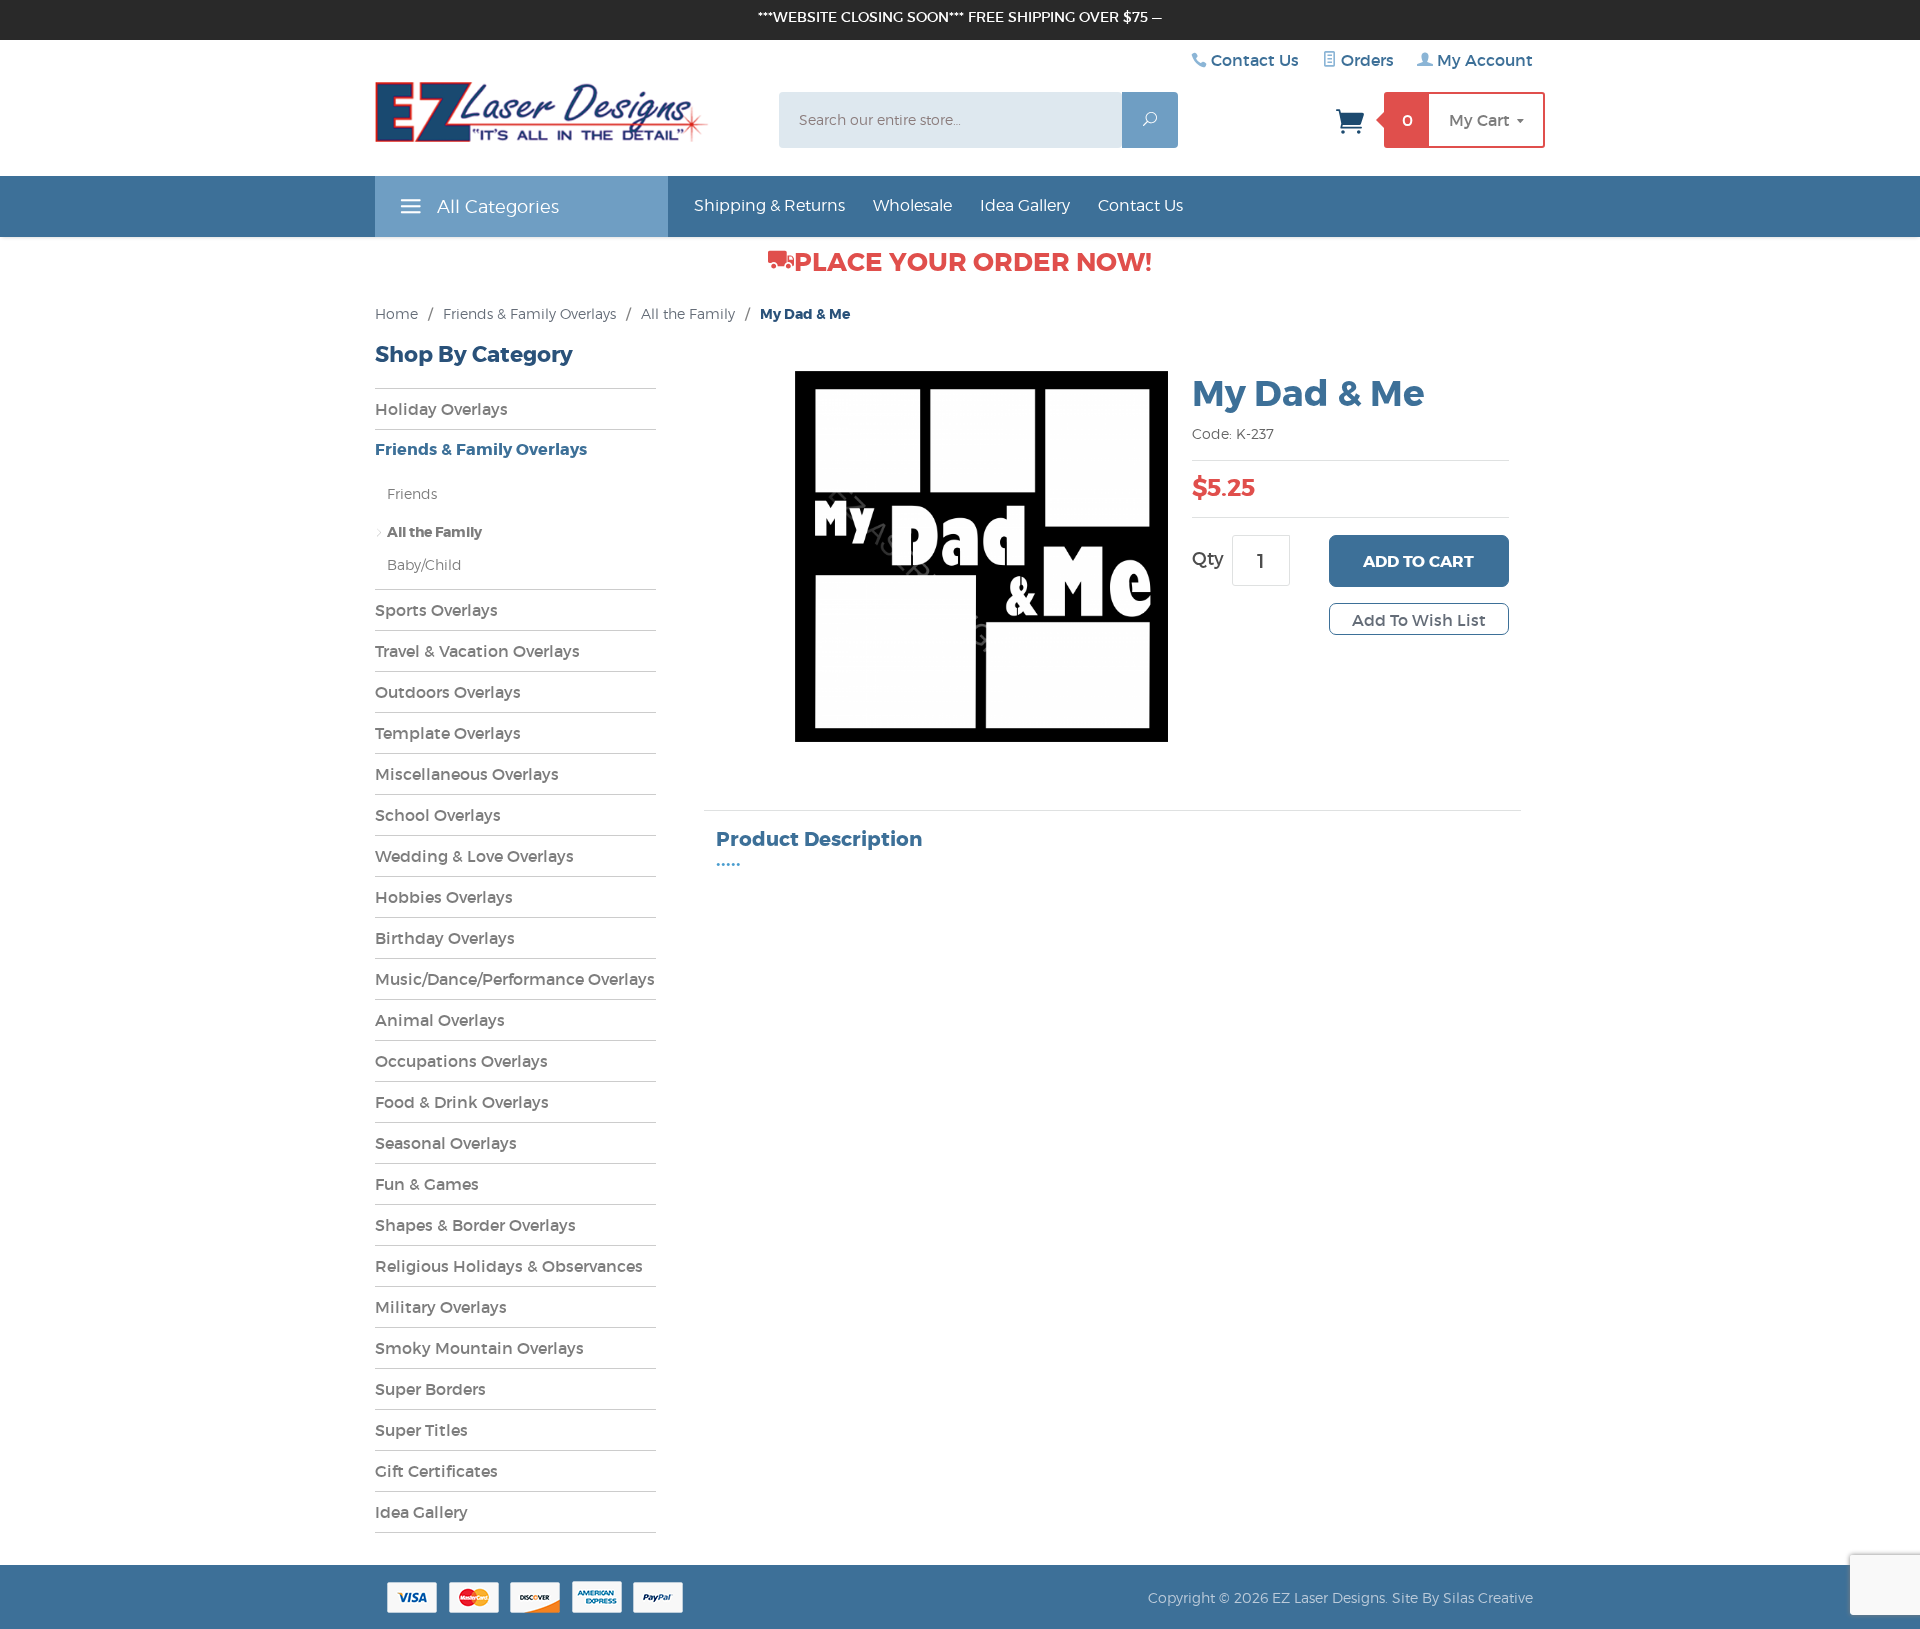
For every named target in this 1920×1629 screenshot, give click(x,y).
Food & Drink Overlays (462, 1102)
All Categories (495, 206)
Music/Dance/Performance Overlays (515, 979)
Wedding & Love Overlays (474, 856)
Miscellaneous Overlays (467, 774)
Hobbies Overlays (444, 897)
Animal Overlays (440, 1020)
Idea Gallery (1025, 205)
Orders (1365, 60)
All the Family (688, 313)
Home (396, 313)
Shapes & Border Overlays (475, 1225)
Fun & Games (427, 1184)
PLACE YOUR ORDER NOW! (973, 262)
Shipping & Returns (769, 205)
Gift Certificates (436, 1471)
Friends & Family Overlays (529, 313)
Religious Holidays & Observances (509, 1266)
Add (1418, 561)
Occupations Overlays (461, 1061)
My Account (1483, 60)
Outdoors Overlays (448, 692)
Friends (412, 493)
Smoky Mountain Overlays (479, 1348)
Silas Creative (1488, 1597)
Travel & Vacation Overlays (477, 651)
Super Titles (421, 1430)
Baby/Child (424, 564)
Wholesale (912, 205)
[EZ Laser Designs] (542, 117)
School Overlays (438, 815)
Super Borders (430, 1389)
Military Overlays (441, 1307)
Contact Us (1255, 60)
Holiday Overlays (441, 409)
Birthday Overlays (445, 938)
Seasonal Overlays (446, 1143)
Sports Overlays (436, 610)
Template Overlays (448, 733)
